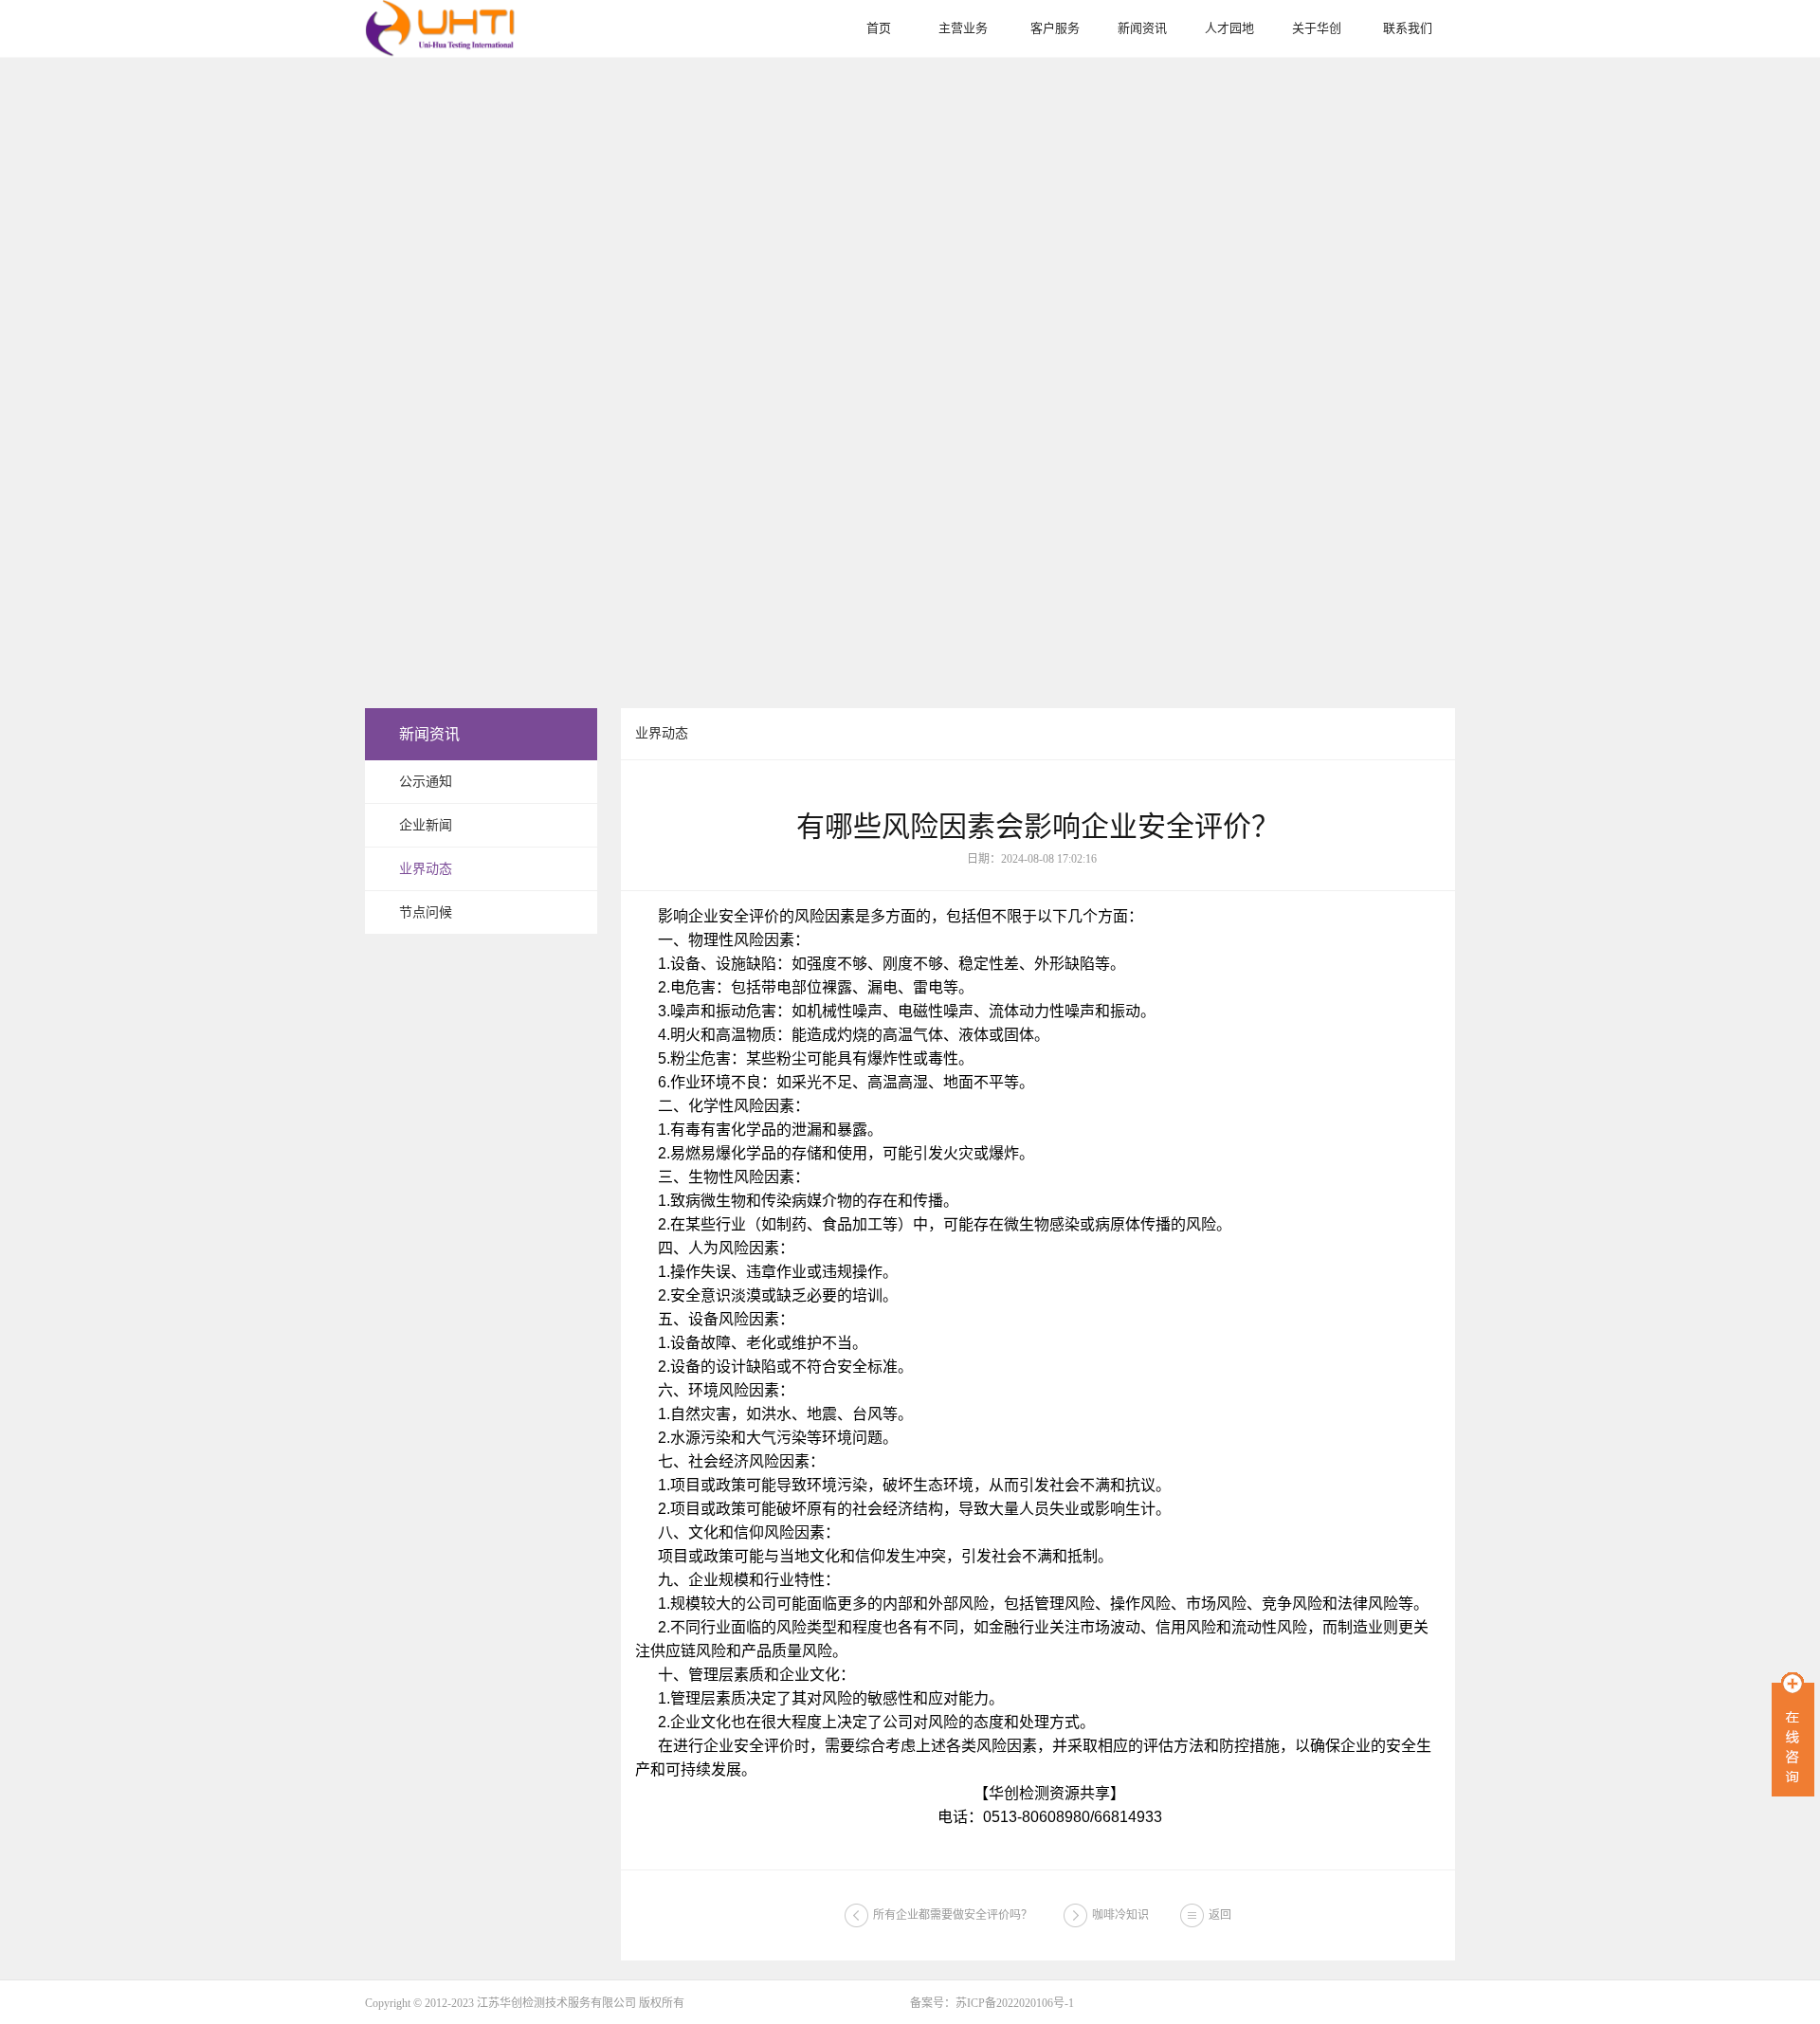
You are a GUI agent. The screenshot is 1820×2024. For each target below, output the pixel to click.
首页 (879, 28)
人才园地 (1229, 28)
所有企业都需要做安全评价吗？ (953, 1915)
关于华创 (1317, 28)
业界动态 (426, 869)
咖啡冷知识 (1120, 1915)
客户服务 (1055, 28)
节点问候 (426, 912)
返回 (1220, 1915)
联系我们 (1408, 28)
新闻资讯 (1142, 28)
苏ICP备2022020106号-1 (1015, 2003)
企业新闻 (426, 825)
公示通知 (426, 782)
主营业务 (963, 28)
